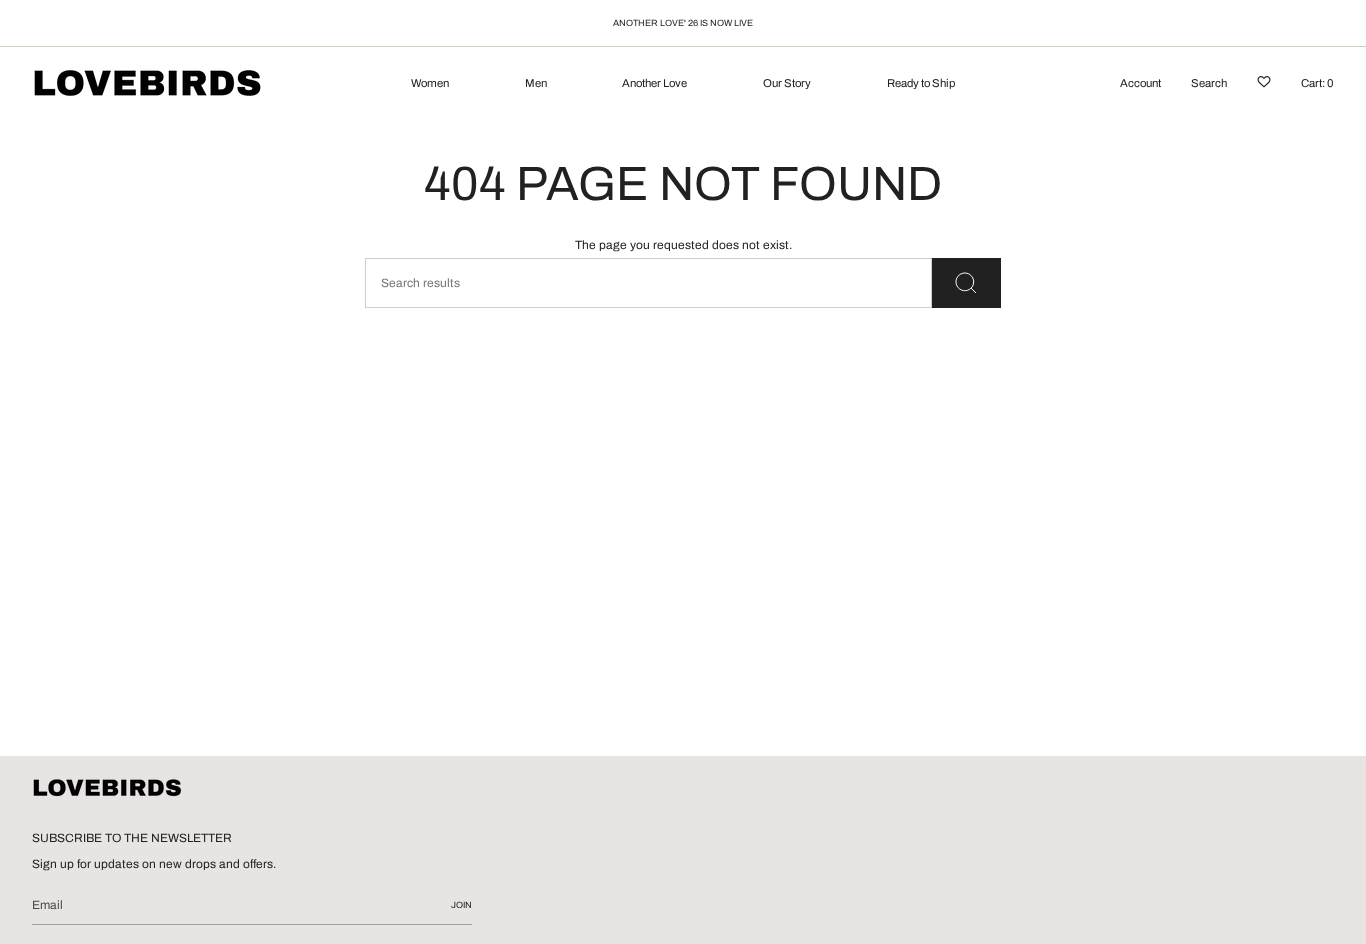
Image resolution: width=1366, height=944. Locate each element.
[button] (430, 85)
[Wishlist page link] (1264, 85)
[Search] (966, 283)
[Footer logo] (107, 789)
